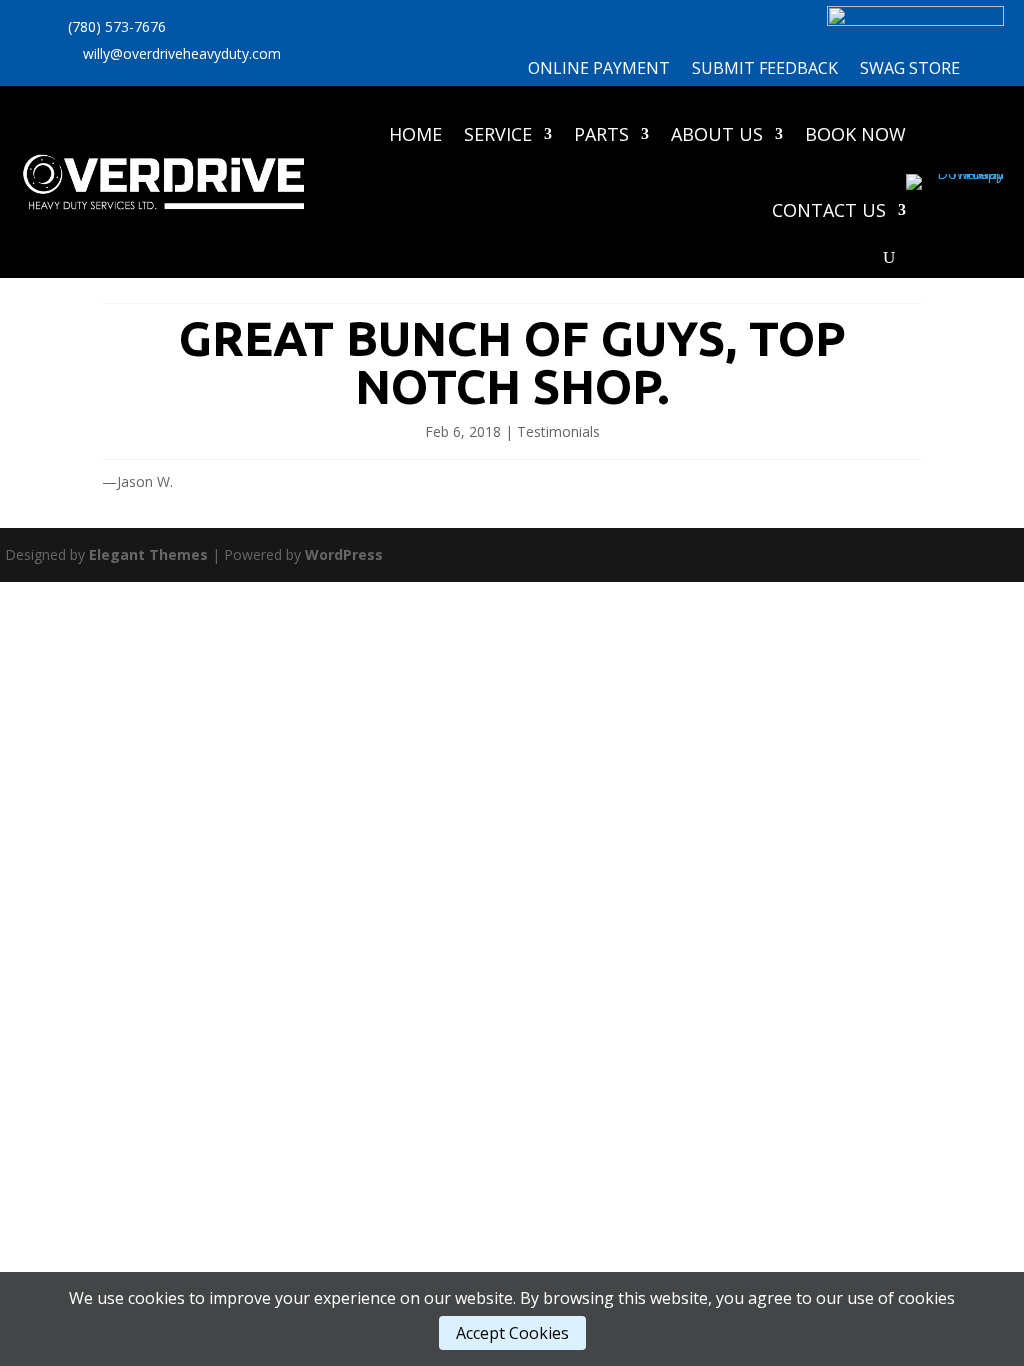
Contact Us (829, 210)
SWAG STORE (910, 70)
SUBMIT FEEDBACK (765, 70)
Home (415, 134)
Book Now (855, 134)
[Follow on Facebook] (357, 62)
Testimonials (558, 431)
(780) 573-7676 (117, 26)
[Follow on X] (317, 62)
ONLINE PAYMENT (599, 70)
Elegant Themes (148, 554)
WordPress (344, 554)
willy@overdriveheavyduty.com (182, 53)
